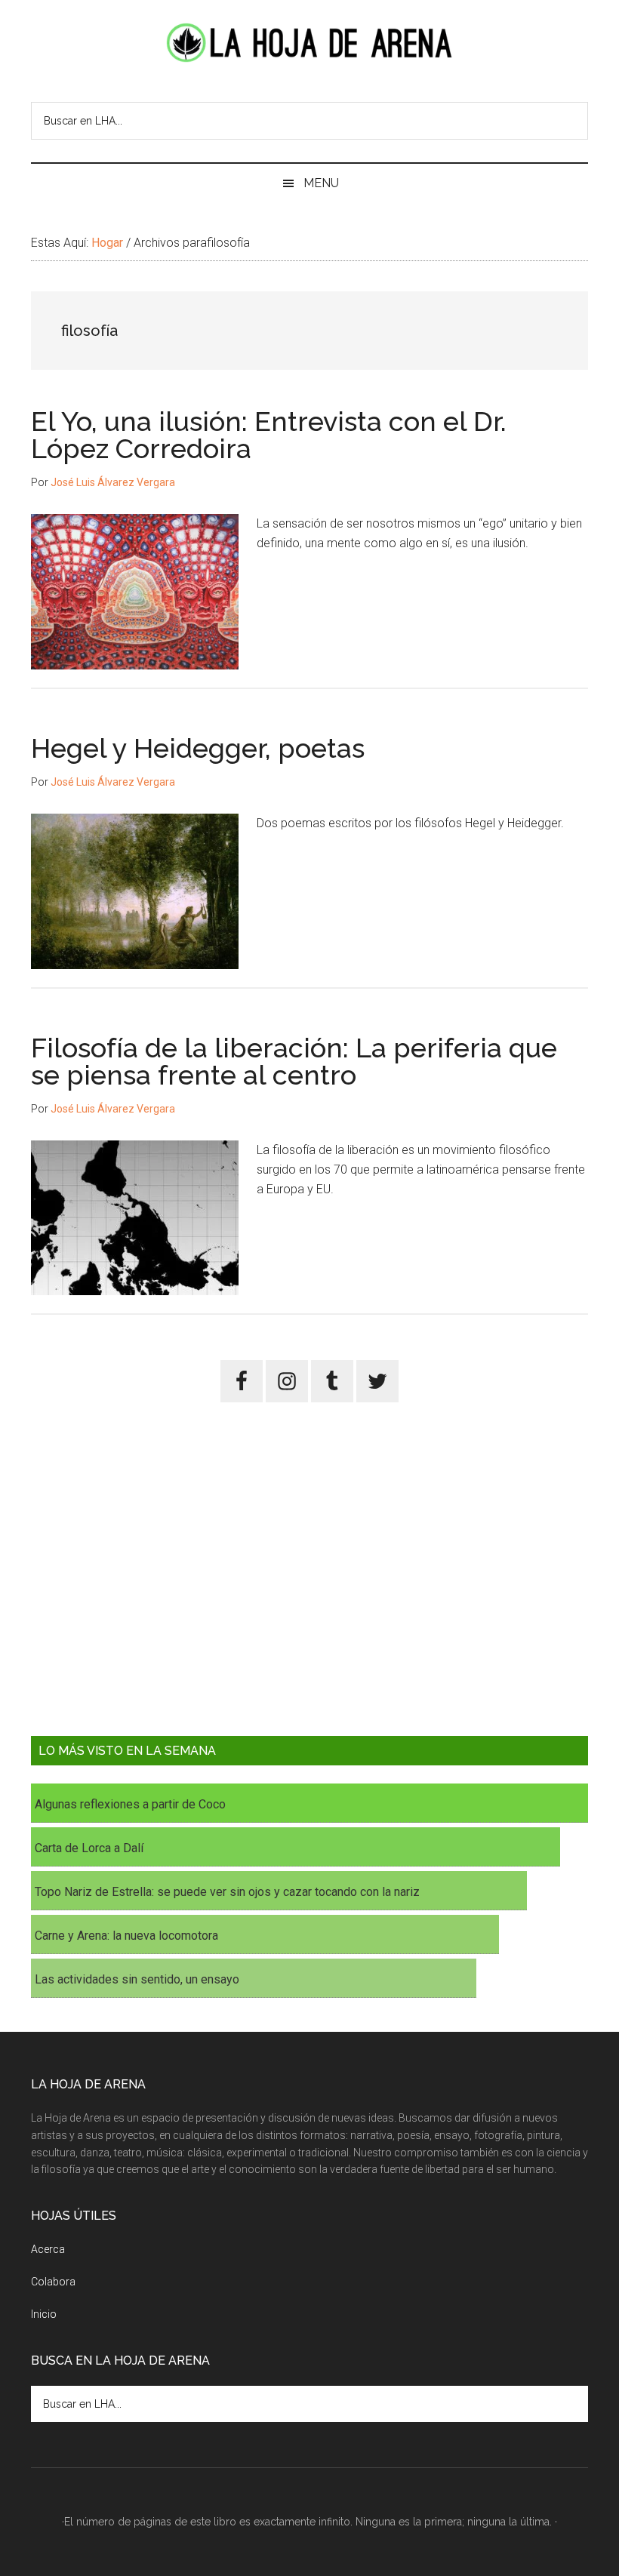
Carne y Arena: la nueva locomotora (126, 1936)
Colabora (53, 2282)
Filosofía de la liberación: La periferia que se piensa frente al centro (294, 1061)
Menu (321, 183)
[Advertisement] (309, 1580)
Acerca (48, 2249)
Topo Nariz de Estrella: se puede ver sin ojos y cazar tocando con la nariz (227, 1892)
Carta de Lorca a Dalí (89, 1848)
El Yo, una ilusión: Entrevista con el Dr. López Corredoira (269, 435)
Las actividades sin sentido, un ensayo (137, 1979)
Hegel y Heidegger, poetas (198, 748)
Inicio (44, 2314)
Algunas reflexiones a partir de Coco (130, 1804)
